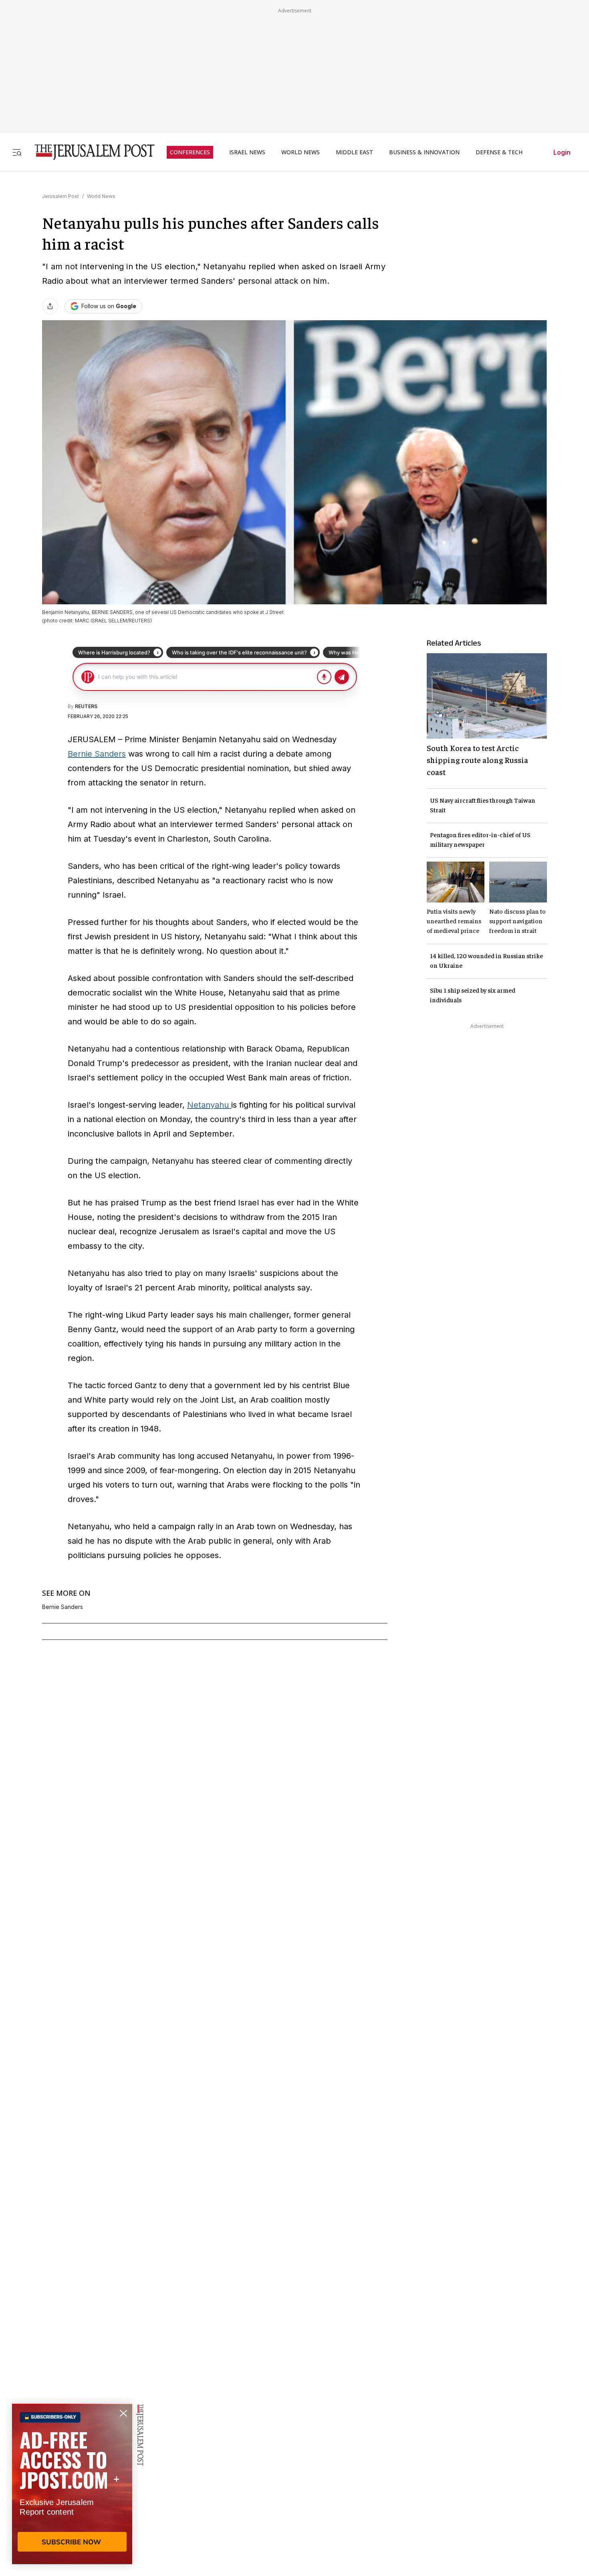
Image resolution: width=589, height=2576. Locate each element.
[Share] (50, 306)
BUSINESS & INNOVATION (424, 152)
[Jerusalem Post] (89, 152)
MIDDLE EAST (354, 152)
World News (101, 196)
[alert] (72, 2484)
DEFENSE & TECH (499, 152)
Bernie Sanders (97, 754)
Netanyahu (209, 1105)
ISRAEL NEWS (247, 152)
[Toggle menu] (17, 152)
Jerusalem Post (61, 196)
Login (562, 152)
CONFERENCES (190, 152)
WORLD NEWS (301, 152)
